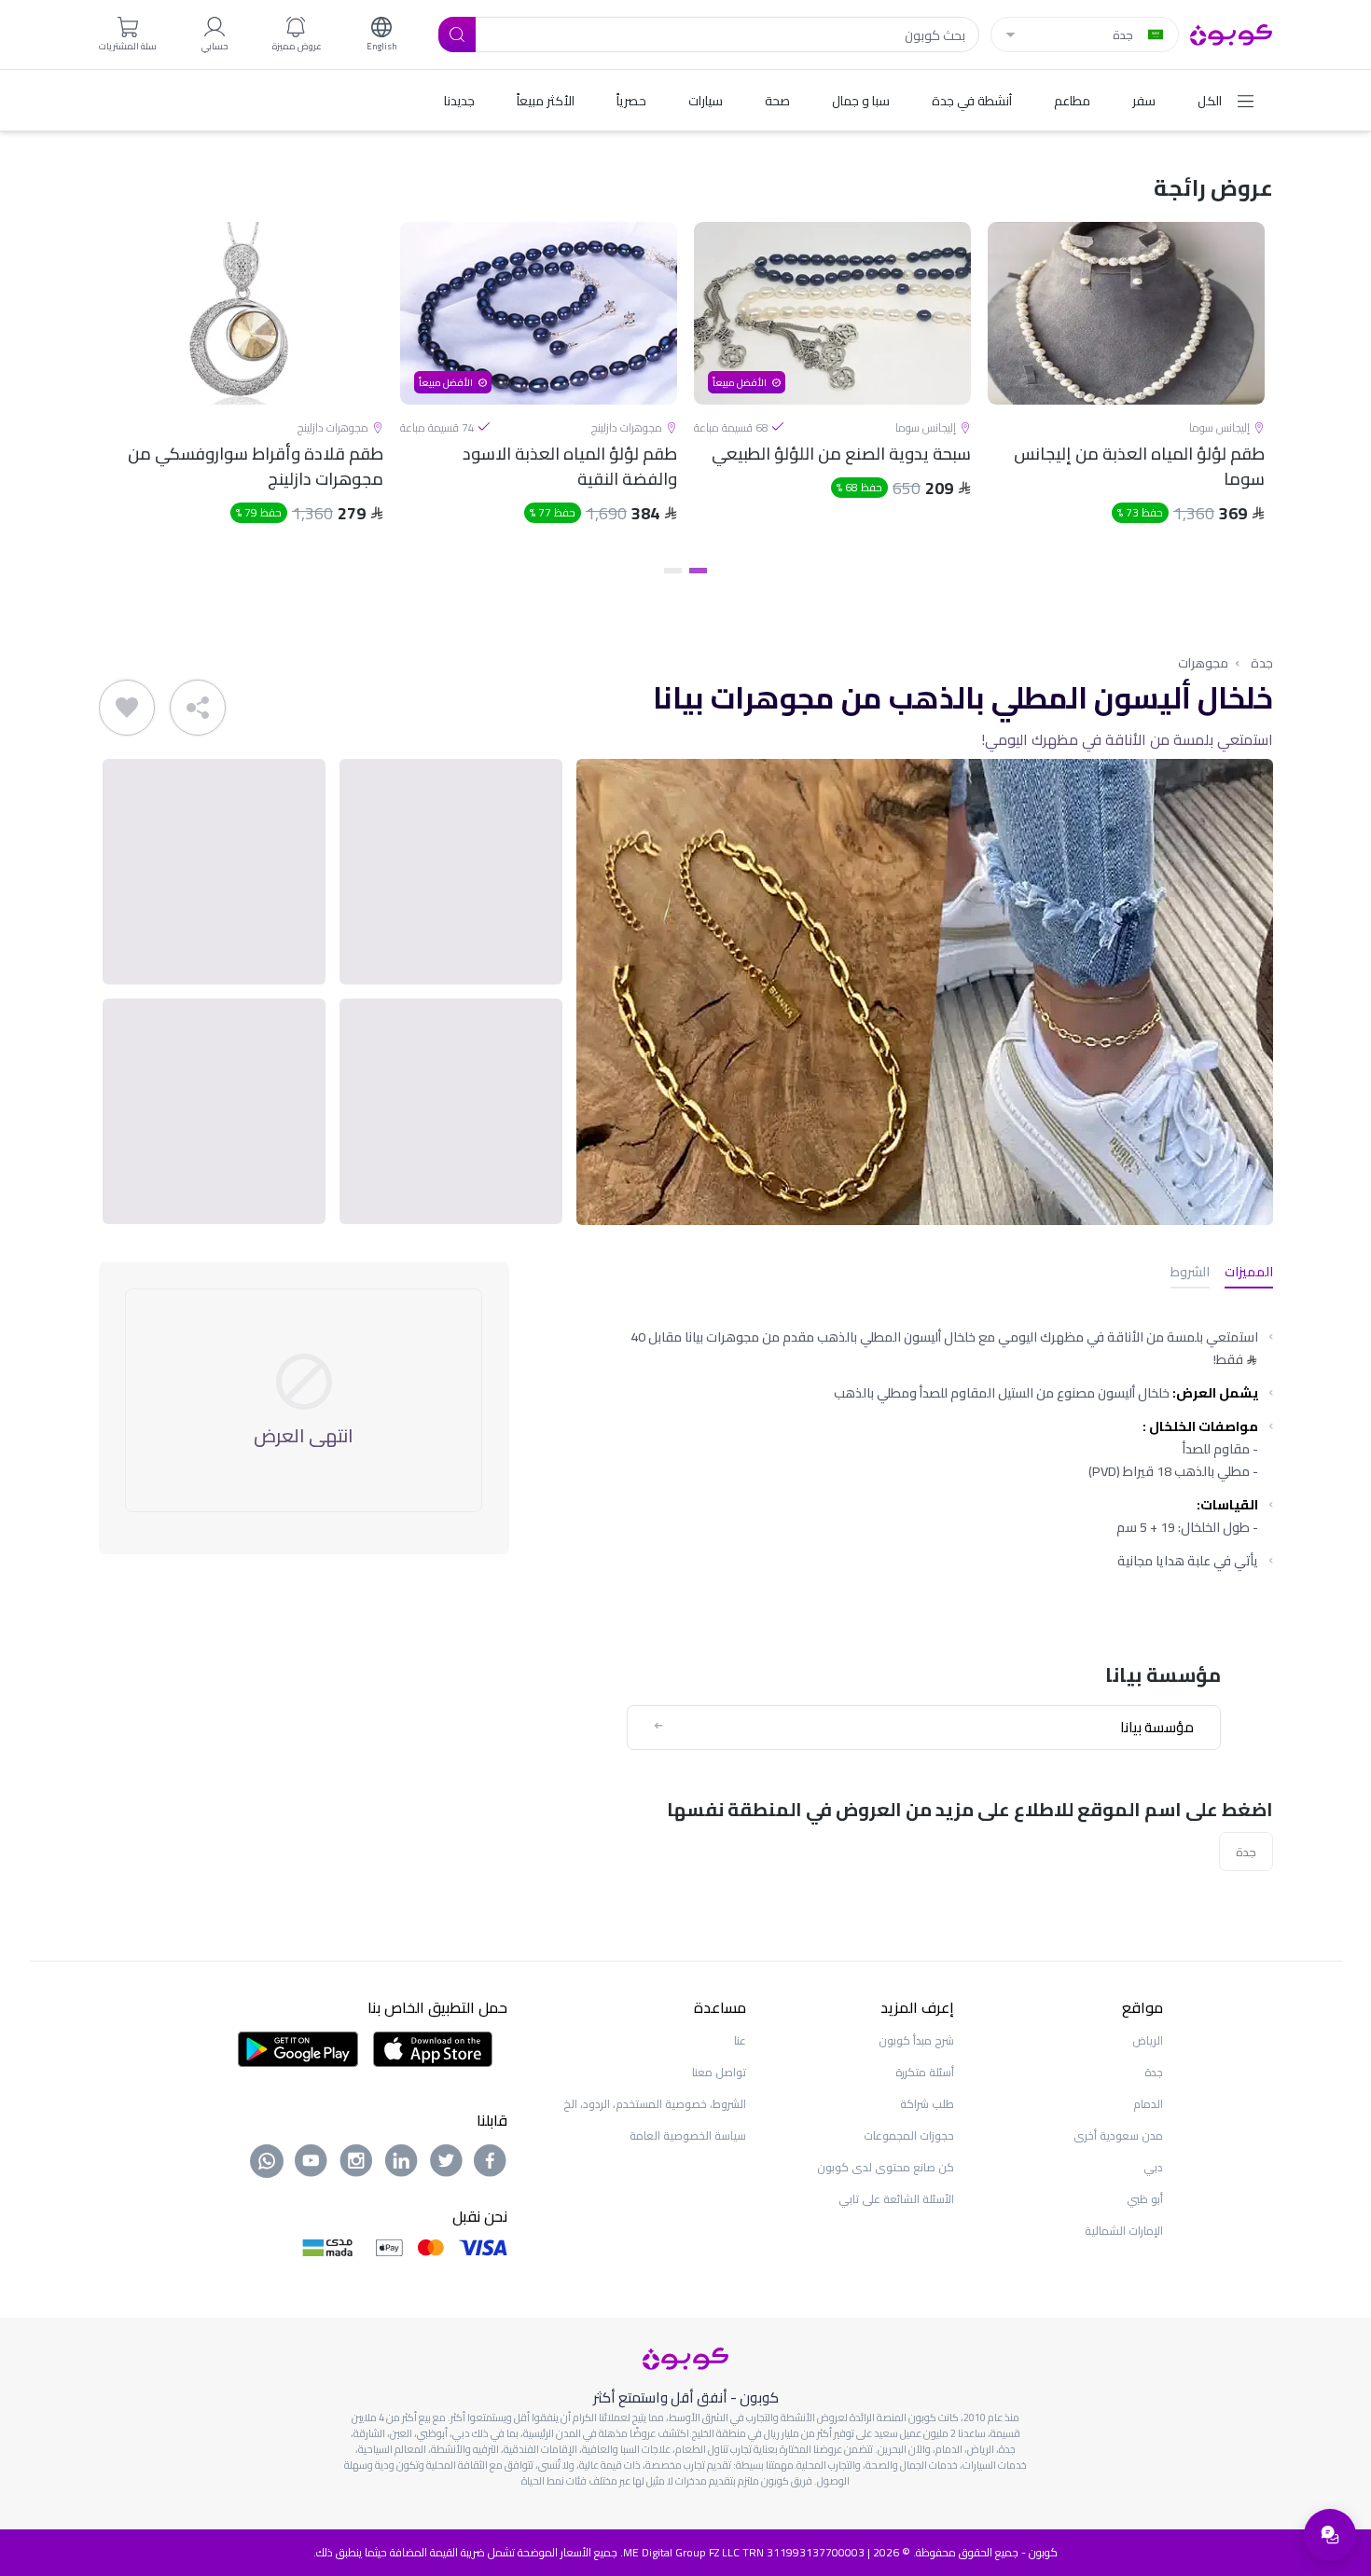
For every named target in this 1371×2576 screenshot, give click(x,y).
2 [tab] (673, 571)
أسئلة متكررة (925, 2072)
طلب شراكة (927, 2104)
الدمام (1148, 2104)
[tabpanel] (1126, 389)
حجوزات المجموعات (909, 2135)
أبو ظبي (1145, 2199)
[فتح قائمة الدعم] (1330, 2535)
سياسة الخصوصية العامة (688, 2135)
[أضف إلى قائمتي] (127, 708)
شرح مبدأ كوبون (916, 2040)
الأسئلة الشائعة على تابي (896, 2199)
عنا (740, 2040)
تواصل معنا (719, 2072)
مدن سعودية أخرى (1118, 2135)
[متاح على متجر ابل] (433, 2047)
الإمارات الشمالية (1124, 2231)
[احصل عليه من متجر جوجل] (298, 2047)
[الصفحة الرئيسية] (1232, 33)
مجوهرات (1203, 663)
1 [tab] (698, 571)
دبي (1153, 2167)
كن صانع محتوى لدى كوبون (886, 2167)
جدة (1262, 663)
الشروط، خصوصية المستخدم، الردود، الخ (655, 2104)
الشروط (1190, 1273)
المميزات (1249, 1273)
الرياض (1148, 2040)
